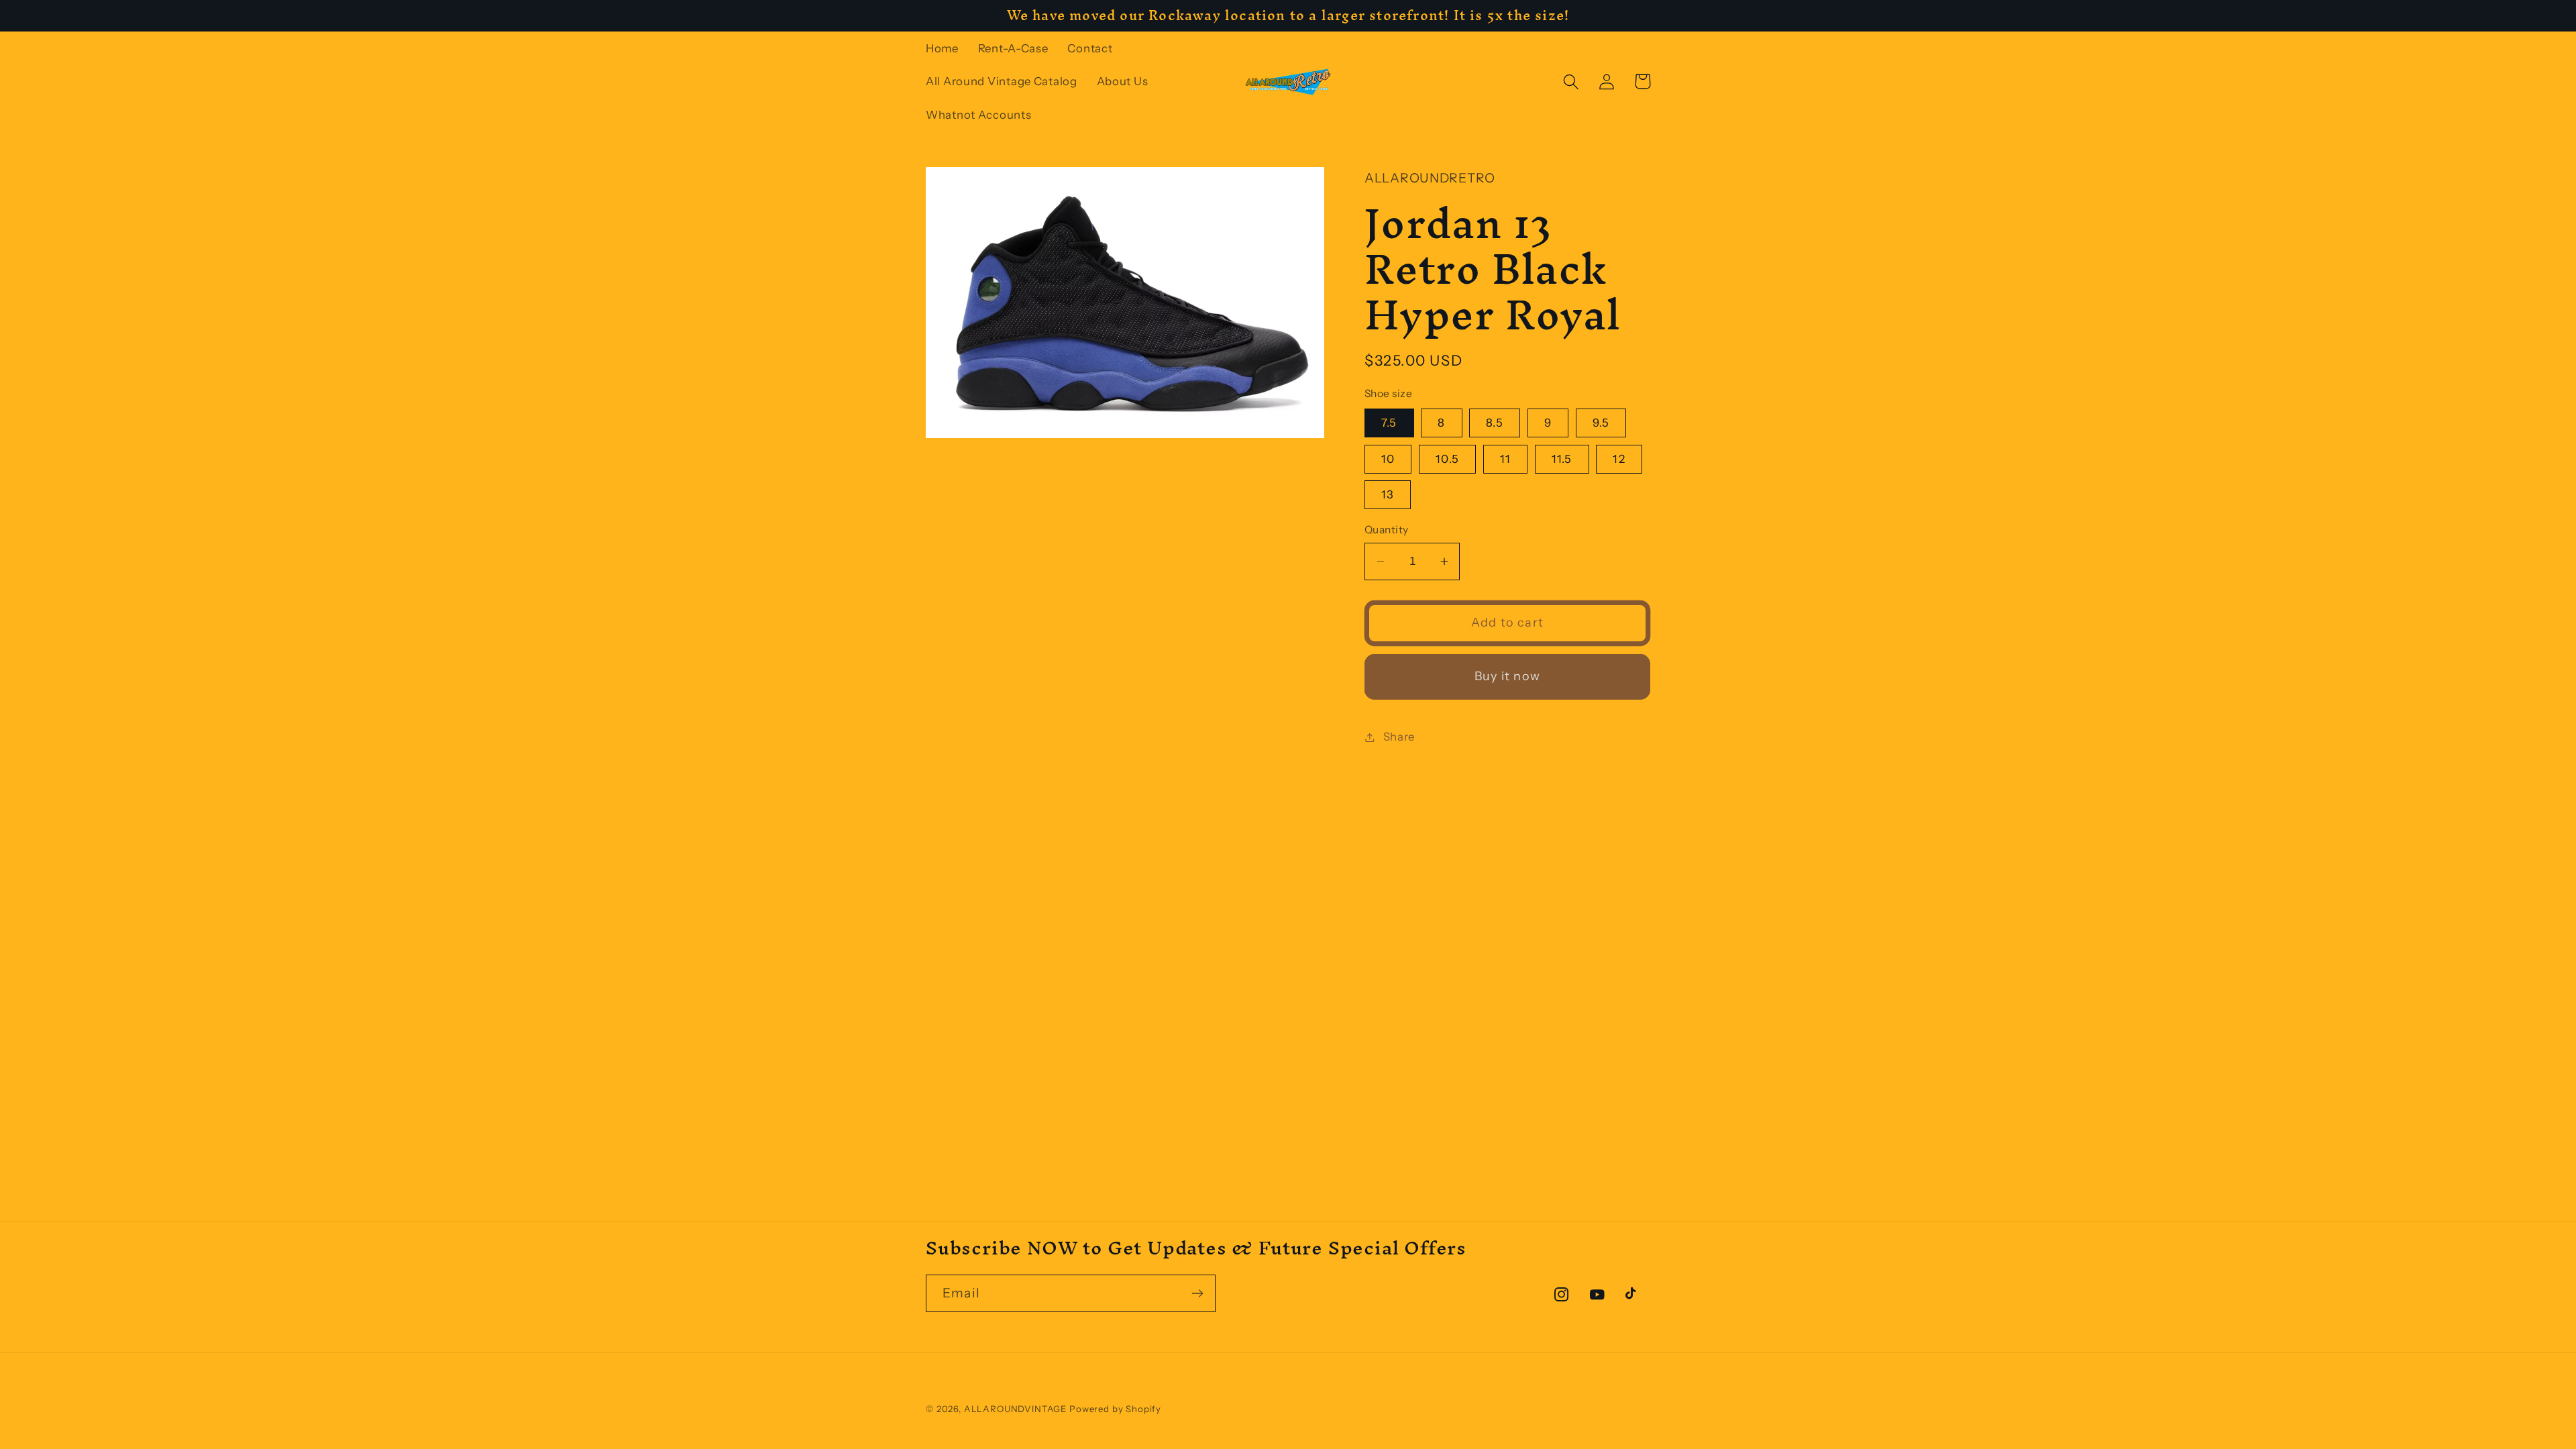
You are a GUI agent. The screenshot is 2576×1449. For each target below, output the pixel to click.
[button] (1571, 82)
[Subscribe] (1197, 1293)
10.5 (1447, 459)
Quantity (1387, 530)
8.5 (1495, 423)
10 (1388, 459)
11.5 (1562, 459)
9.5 (1601, 423)
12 (1619, 459)
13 (1388, 494)
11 (1505, 459)
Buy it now (1507, 676)
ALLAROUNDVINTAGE (1015, 1409)
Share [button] (1399, 737)
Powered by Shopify (1115, 1409)
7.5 (1389, 423)
